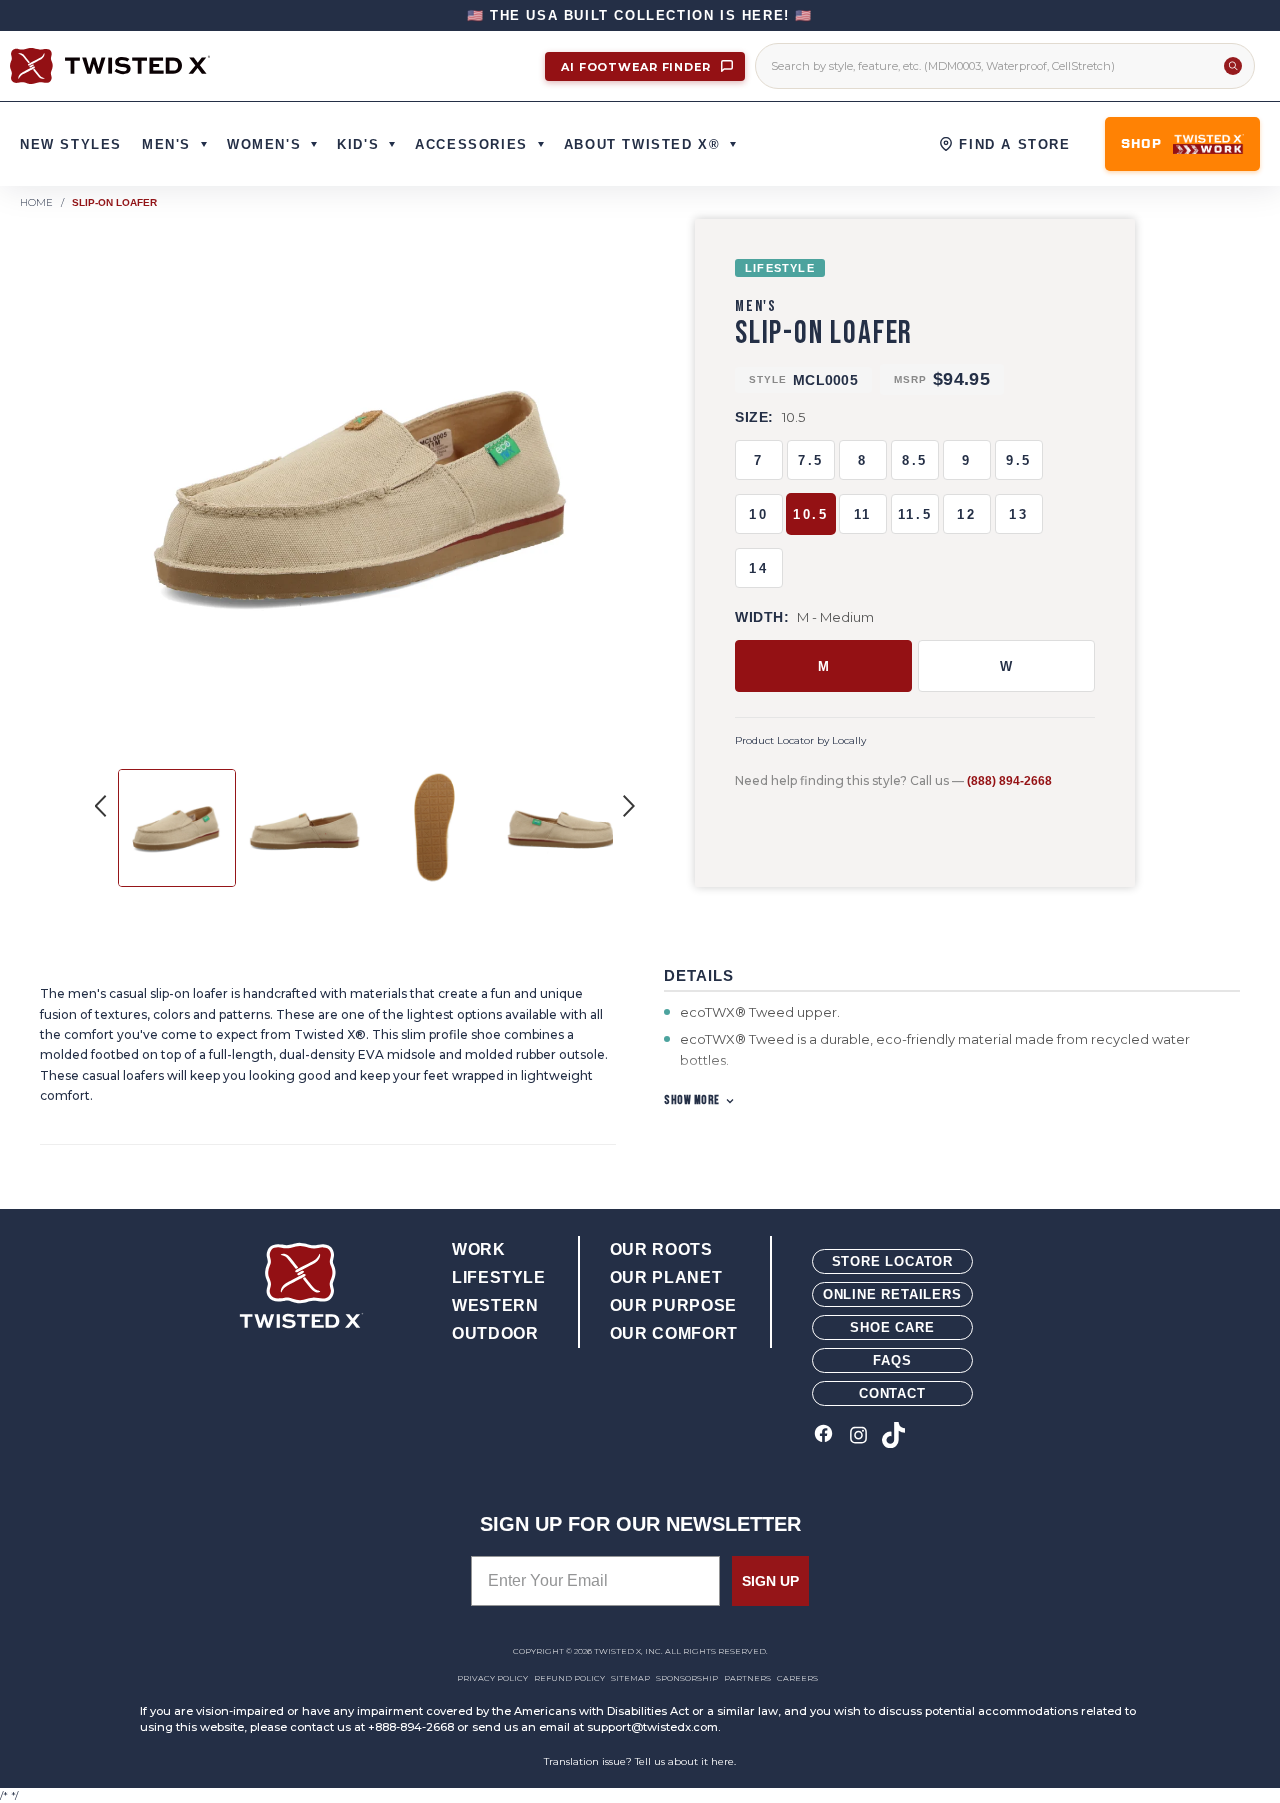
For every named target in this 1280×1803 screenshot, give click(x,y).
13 (1018, 514)
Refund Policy (569, 1678)
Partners (747, 1678)
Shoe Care (892, 1327)
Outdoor (495, 1333)
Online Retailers (892, 1294)
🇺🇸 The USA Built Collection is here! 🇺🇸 (640, 15)
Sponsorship (687, 1678)
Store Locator (892, 1261)
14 (758, 568)
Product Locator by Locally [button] (800, 740)
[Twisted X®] (110, 66)
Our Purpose (673, 1305)
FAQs (892, 1360)
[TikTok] (893, 1436)
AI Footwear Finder (638, 67)
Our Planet (666, 1277)
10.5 (810, 514)
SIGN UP (770, 1581)
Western (495, 1305)
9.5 (1019, 460)
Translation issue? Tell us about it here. (640, 1761)
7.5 (811, 460)
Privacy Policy (492, 1678)
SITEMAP (630, 1678)
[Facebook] (823, 1436)
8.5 (915, 460)
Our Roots (661, 1249)
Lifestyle (499, 1277)
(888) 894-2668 (1009, 781)
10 (758, 514)
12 (966, 514)
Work (479, 1249)
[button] (629, 806)
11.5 (915, 514)
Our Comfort (674, 1333)
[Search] (1233, 66)
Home (36, 202)
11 (863, 514)
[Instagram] (858, 1436)
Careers (797, 1678)
